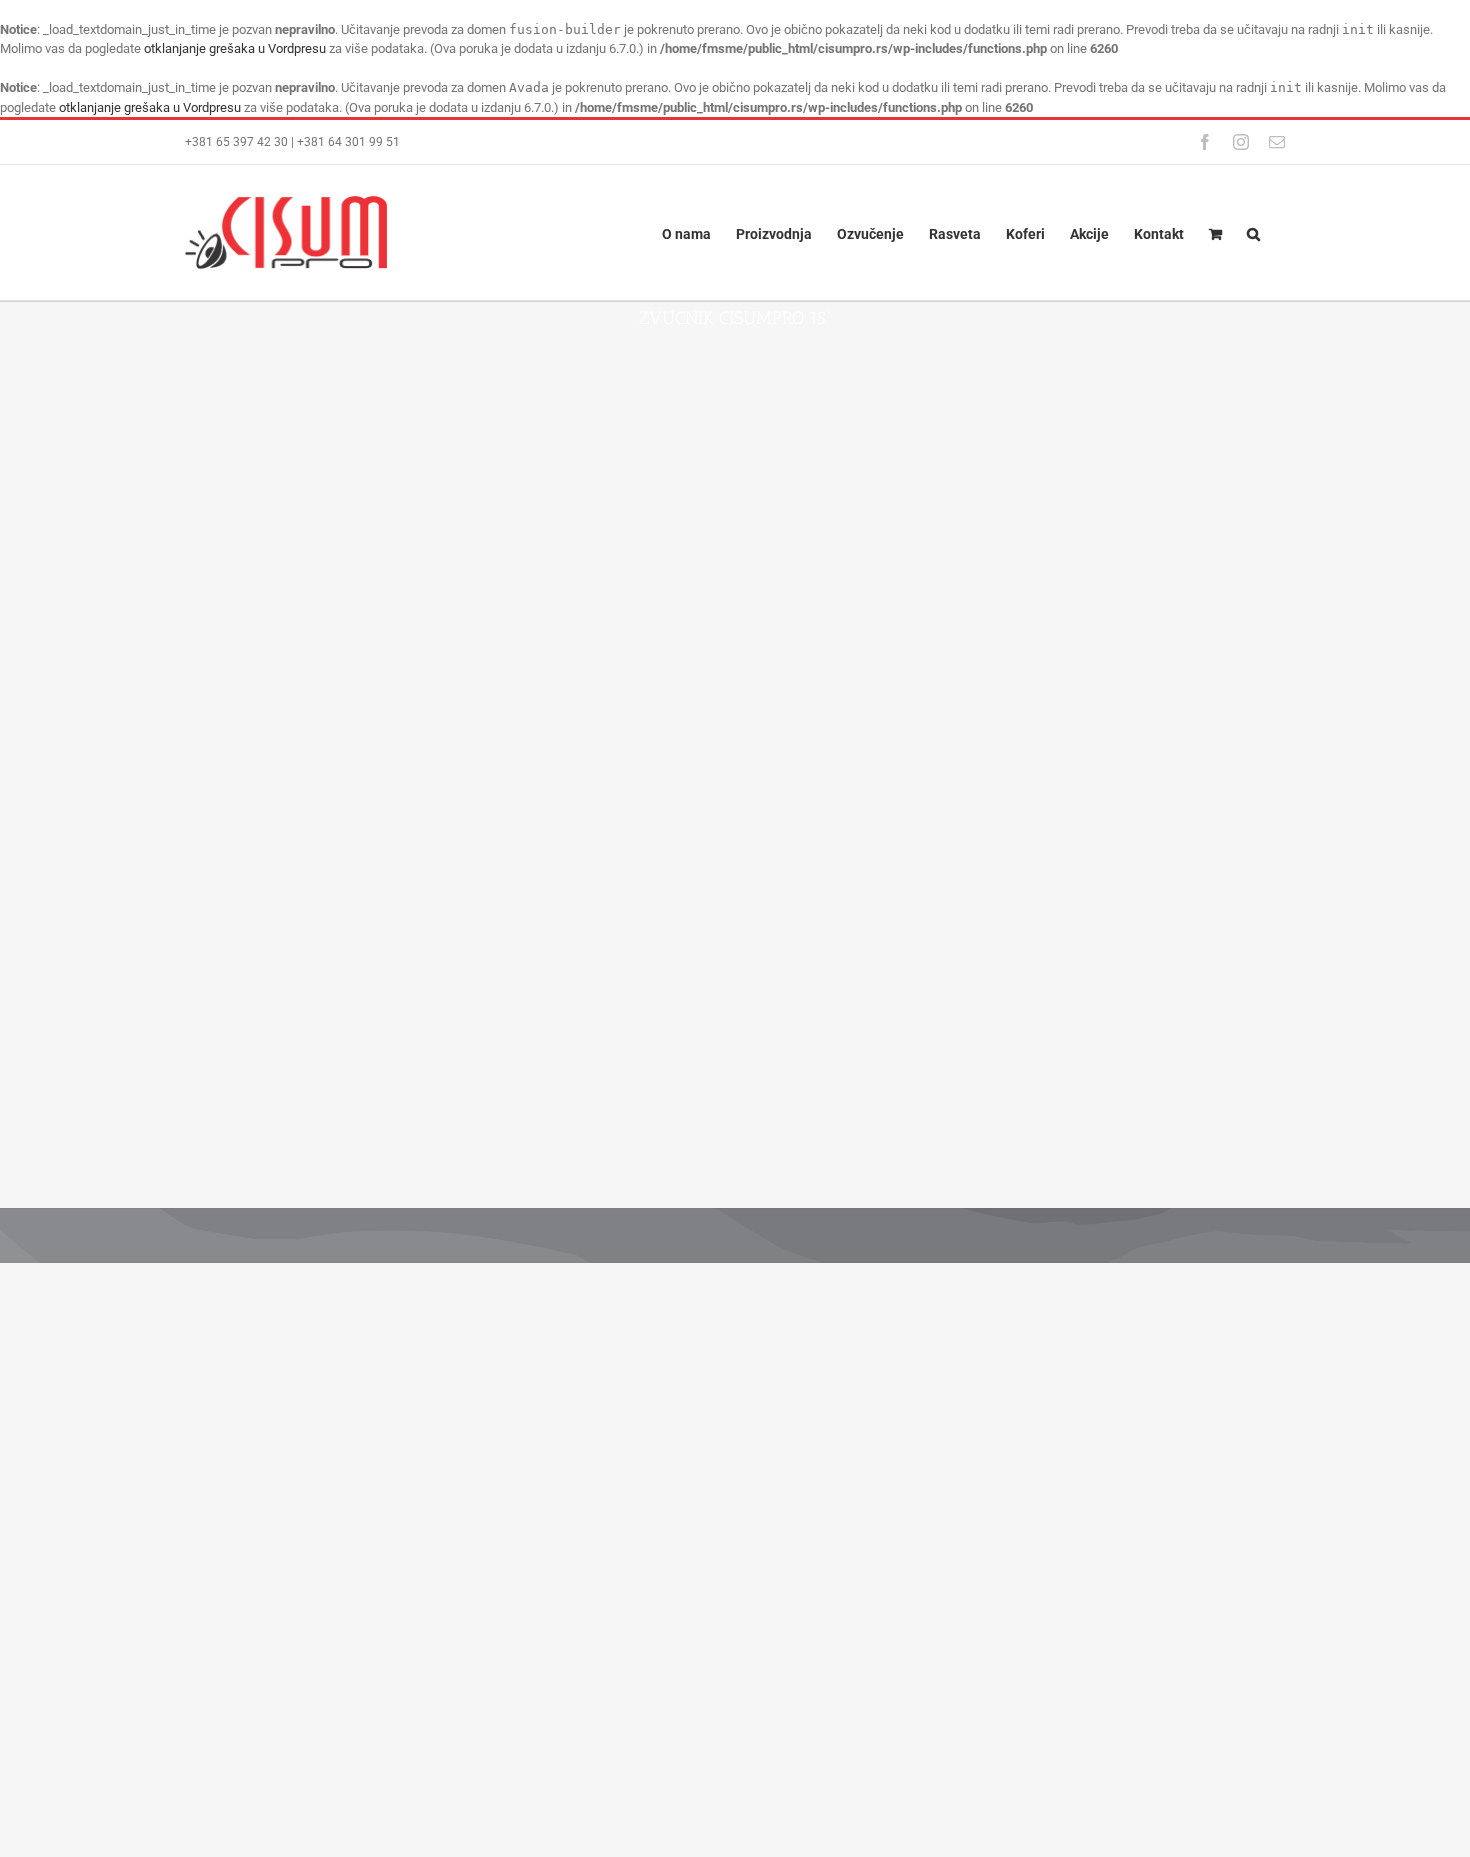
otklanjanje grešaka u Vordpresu (235, 48)
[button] (1253, 232)
